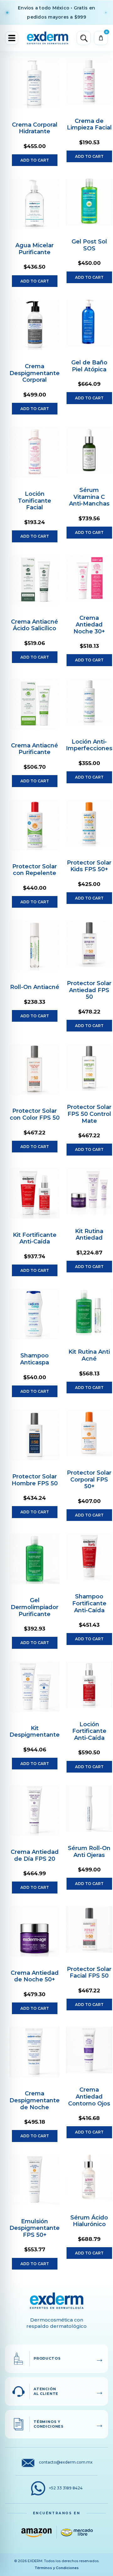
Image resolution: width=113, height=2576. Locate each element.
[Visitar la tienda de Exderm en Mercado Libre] (77, 2532)
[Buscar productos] (84, 38)
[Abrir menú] (12, 38)
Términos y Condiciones (57, 2568)
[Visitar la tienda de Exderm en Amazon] (36, 2532)
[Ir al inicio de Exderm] (48, 38)
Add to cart (35, 160)
